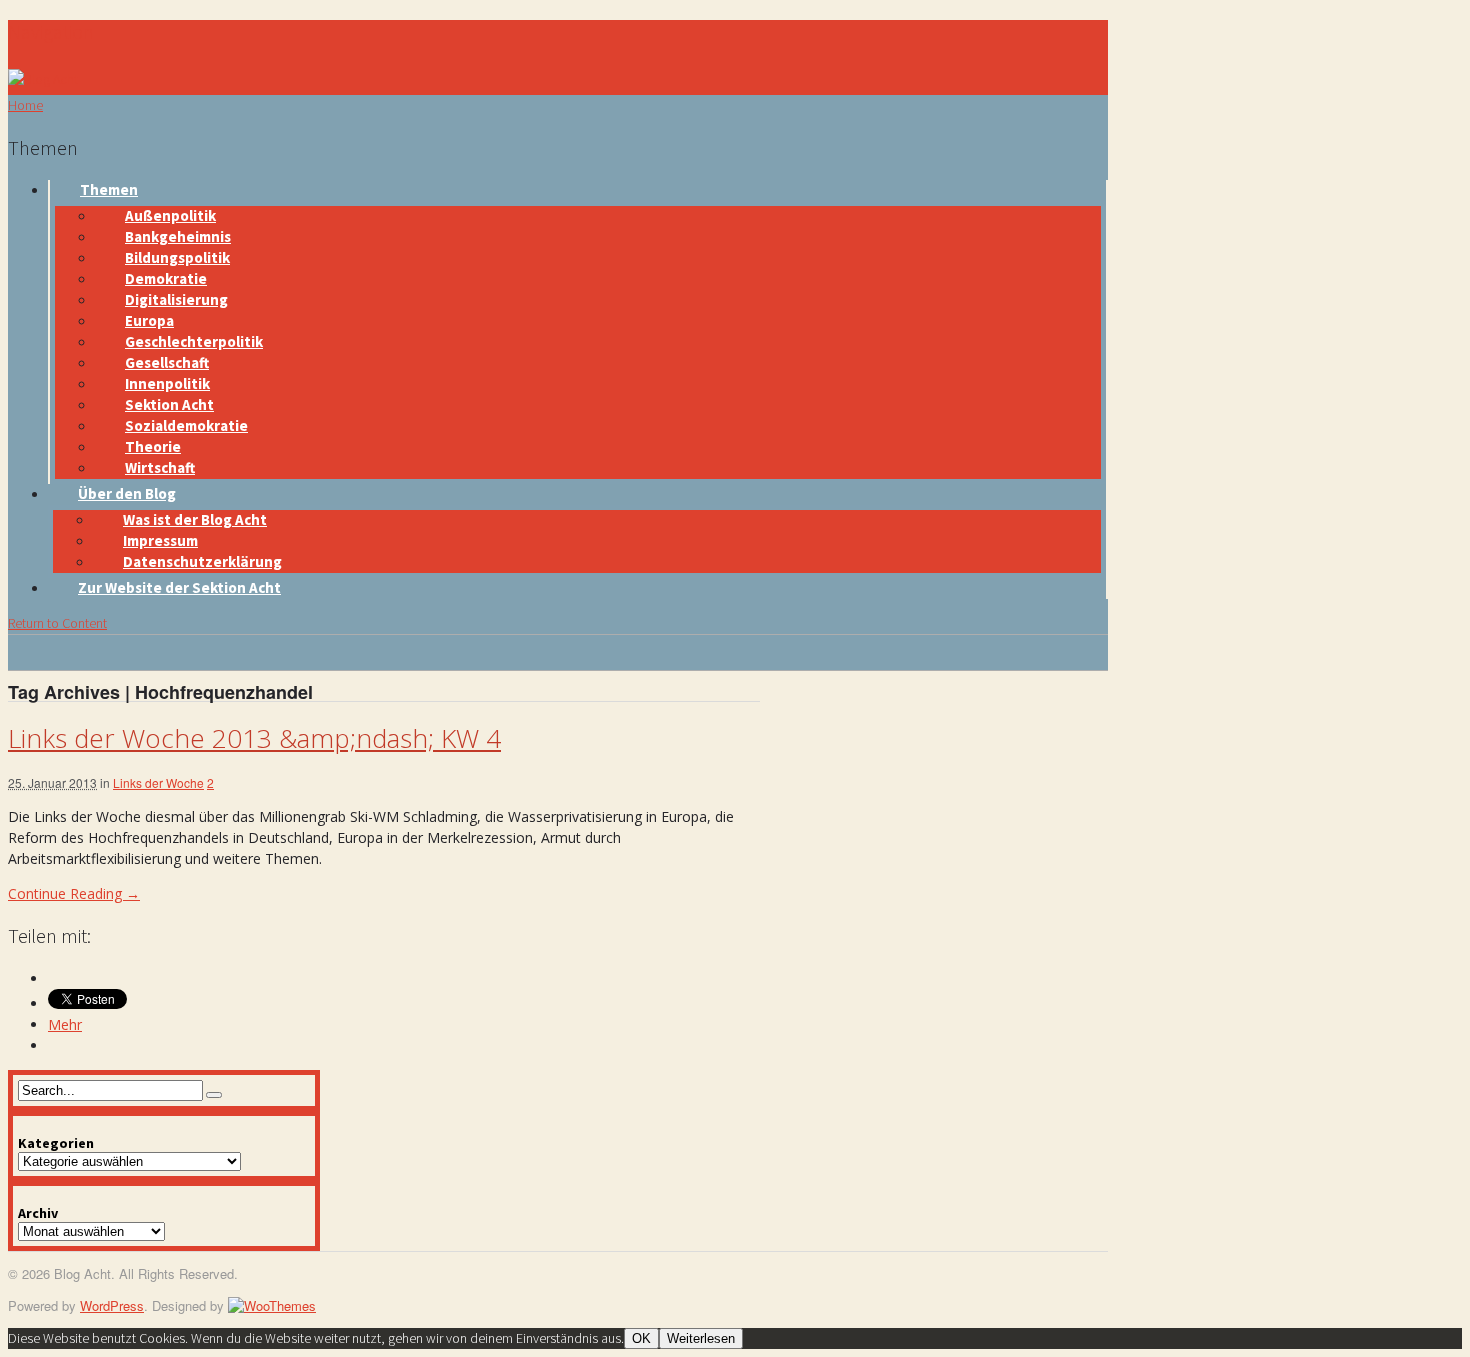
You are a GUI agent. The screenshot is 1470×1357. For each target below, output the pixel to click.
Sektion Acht (169, 404)
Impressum (160, 540)
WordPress (112, 1305)
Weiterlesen (701, 1338)
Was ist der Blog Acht (195, 519)
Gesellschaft (167, 362)
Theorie (153, 446)
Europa (149, 320)
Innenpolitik (167, 383)
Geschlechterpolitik (194, 341)
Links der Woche (158, 782)
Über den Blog (127, 493)
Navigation (51, 31)
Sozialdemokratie (186, 425)
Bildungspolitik (177, 257)
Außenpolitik (170, 215)
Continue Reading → (74, 893)
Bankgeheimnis (178, 236)
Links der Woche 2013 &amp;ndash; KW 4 (254, 738)
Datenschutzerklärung (202, 561)
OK (641, 1338)
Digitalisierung (176, 299)
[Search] (214, 1095)
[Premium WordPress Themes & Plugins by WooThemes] (272, 1305)
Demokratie (166, 278)
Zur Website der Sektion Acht (179, 587)
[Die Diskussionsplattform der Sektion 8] (43, 79)
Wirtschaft (160, 467)
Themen (109, 189)
